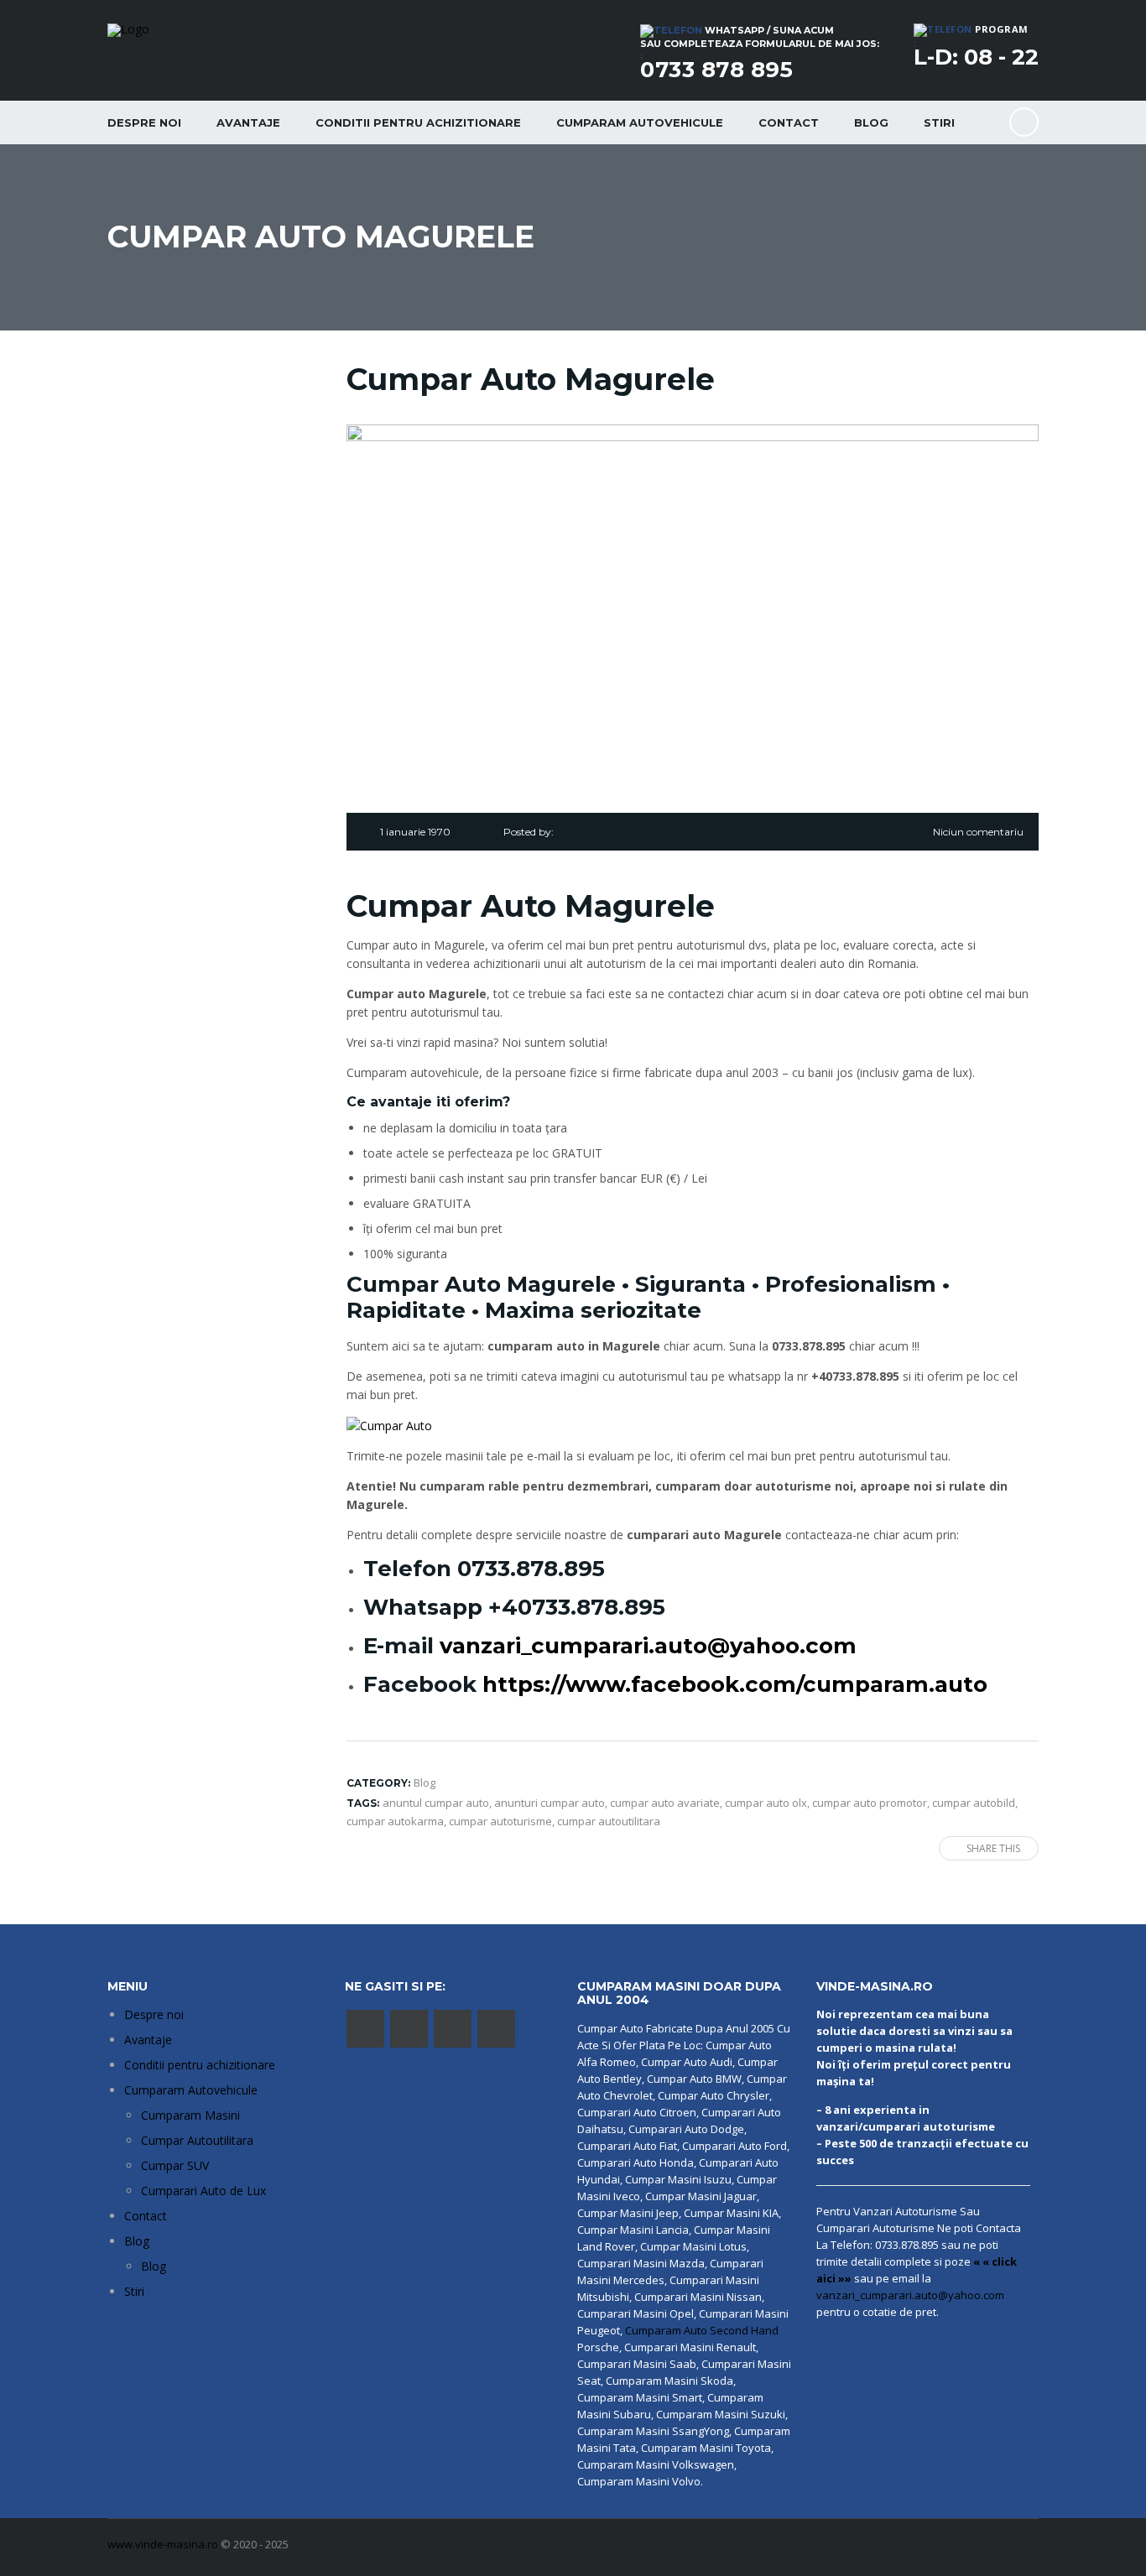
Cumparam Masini (190, 2115)
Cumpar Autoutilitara (197, 2140)
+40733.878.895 (577, 1607)
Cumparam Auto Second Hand (702, 2330)
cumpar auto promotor (870, 1803)
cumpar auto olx (766, 1803)
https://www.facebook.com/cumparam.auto (735, 1684)
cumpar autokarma (395, 1821)
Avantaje (248, 122)
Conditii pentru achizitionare (418, 122)
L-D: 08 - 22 (976, 57)
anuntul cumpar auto (436, 1803)
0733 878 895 (716, 70)
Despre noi (144, 122)
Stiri (939, 122)
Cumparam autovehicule (640, 122)
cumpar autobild (974, 1803)
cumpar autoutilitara (609, 1821)
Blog (871, 122)
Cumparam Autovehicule (191, 2090)
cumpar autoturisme (500, 1821)
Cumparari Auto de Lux (203, 2191)
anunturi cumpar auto (550, 1803)
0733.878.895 (531, 1569)
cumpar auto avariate (665, 1803)
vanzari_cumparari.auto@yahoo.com (648, 1646)
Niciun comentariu (978, 832)
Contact (789, 122)
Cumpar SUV (175, 2165)
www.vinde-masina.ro (163, 2544)
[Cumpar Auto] (389, 1425)
